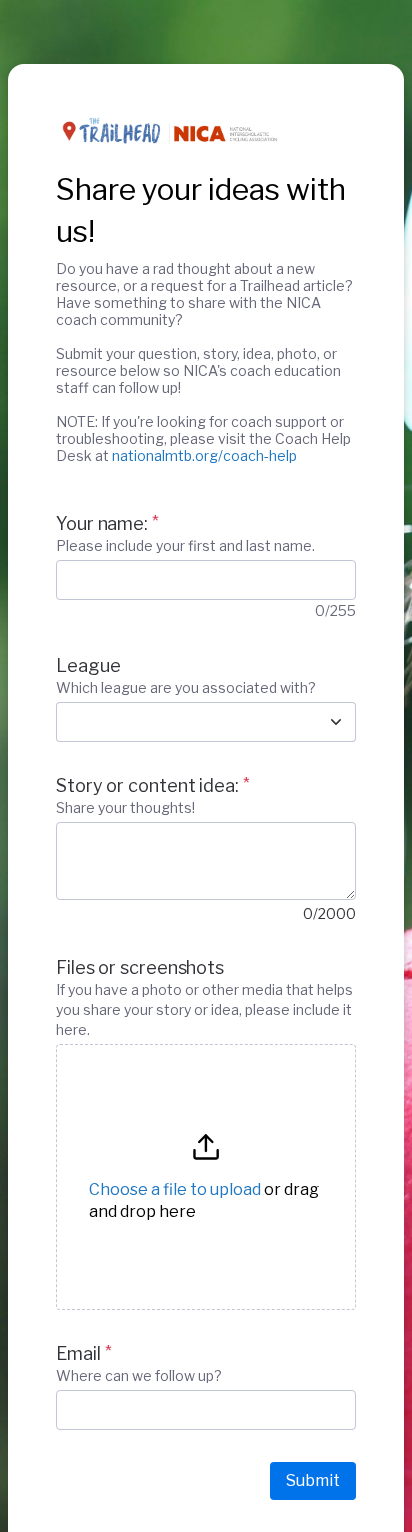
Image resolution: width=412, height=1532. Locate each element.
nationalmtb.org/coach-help (204, 455)
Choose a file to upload (175, 1189)
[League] (336, 722)
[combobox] (184, 722)
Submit (313, 1480)
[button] (206, 1177)
